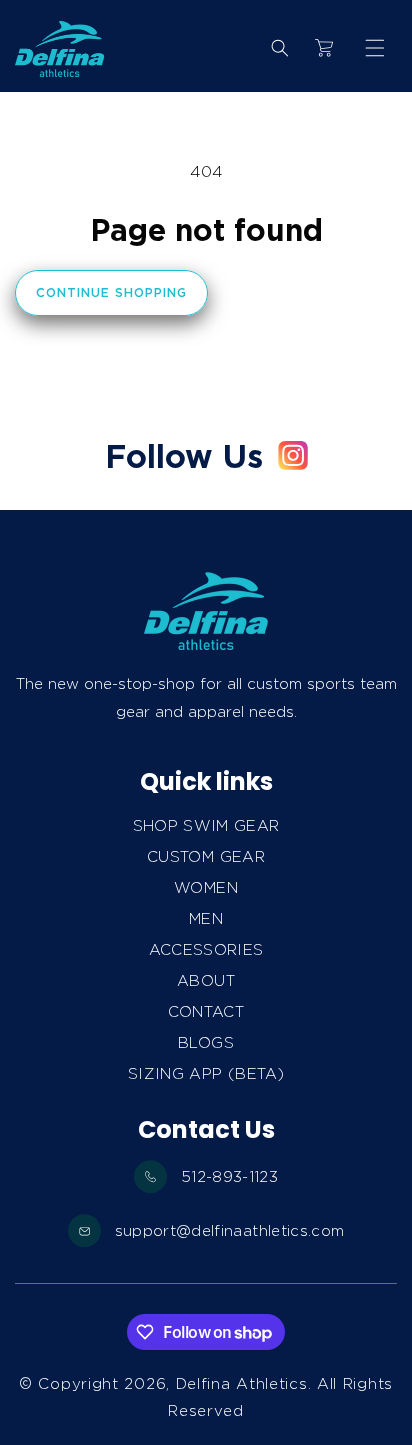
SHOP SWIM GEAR (206, 826)
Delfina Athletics (242, 1384)
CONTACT (206, 1012)
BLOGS (206, 1043)
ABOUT (206, 981)
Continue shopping (111, 292)
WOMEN (206, 888)
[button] (375, 48)
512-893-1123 (229, 1177)
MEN (206, 919)
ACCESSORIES (206, 950)
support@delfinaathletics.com (230, 1231)
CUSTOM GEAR (206, 857)
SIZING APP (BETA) (206, 1074)
